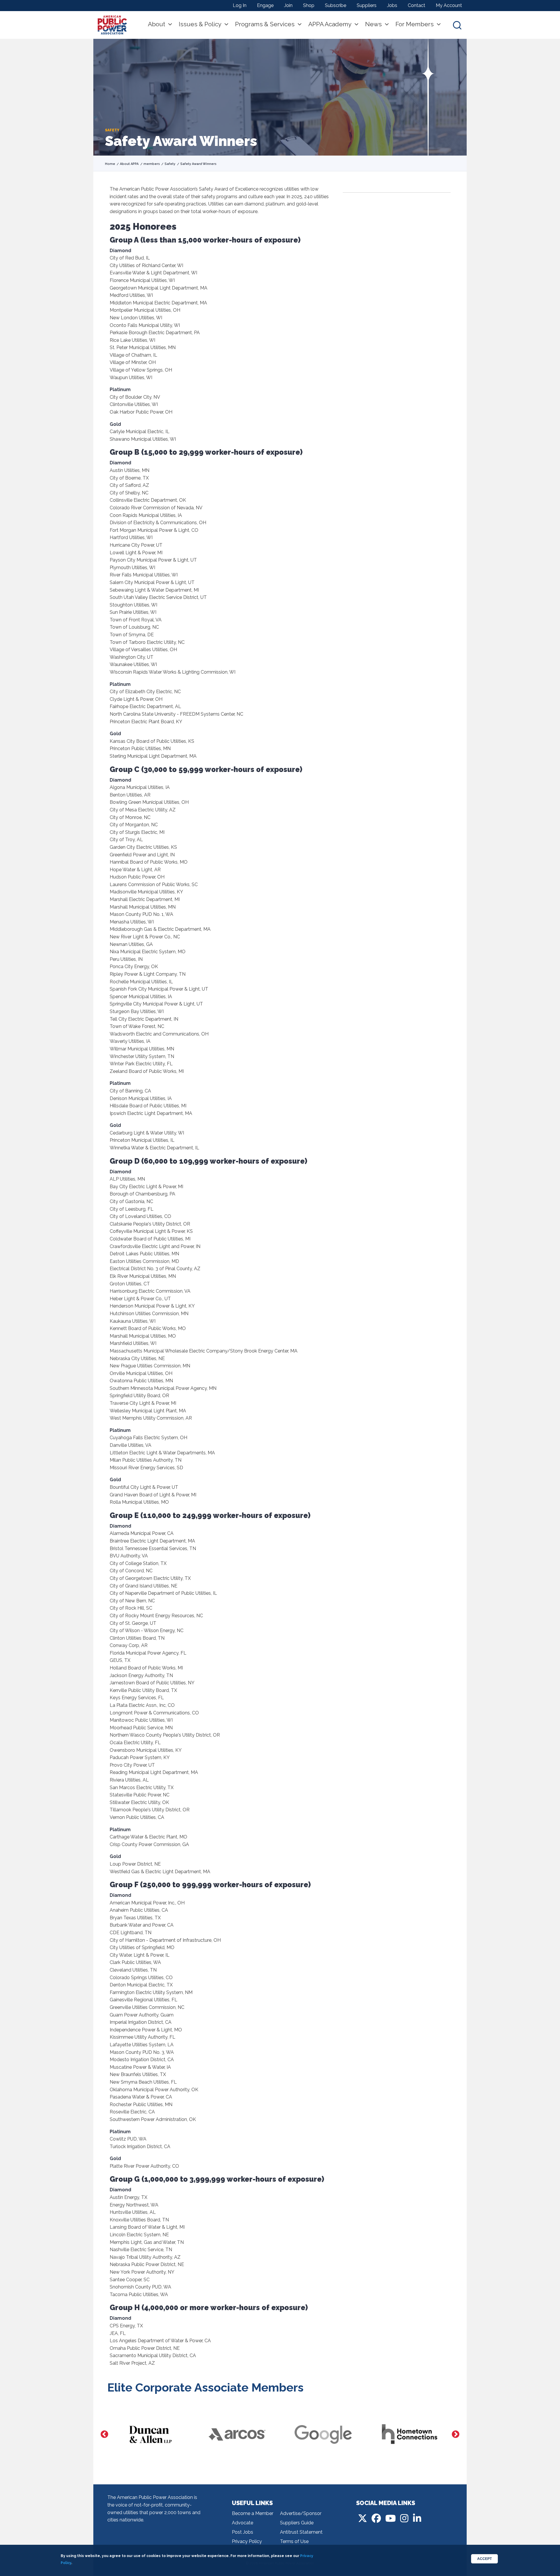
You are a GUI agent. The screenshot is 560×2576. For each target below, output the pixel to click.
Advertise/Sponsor (301, 2513)
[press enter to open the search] (457, 25)
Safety (170, 164)
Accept (484, 2559)
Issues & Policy (200, 24)
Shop (309, 5)
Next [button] (456, 2434)
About (156, 24)
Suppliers (367, 5)
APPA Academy (330, 24)
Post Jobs (243, 2532)
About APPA (129, 164)
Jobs (392, 5)
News (373, 24)
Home (110, 164)
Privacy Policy (247, 2541)
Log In (240, 5)
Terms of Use (294, 2541)
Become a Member (253, 2513)
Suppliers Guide (297, 2523)
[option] (150, 2434)
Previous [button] (104, 2434)
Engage (265, 5)
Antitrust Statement (301, 2532)
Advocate (243, 2523)
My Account (449, 5)
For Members (415, 24)
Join (288, 5)
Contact (416, 5)
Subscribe (336, 5)
